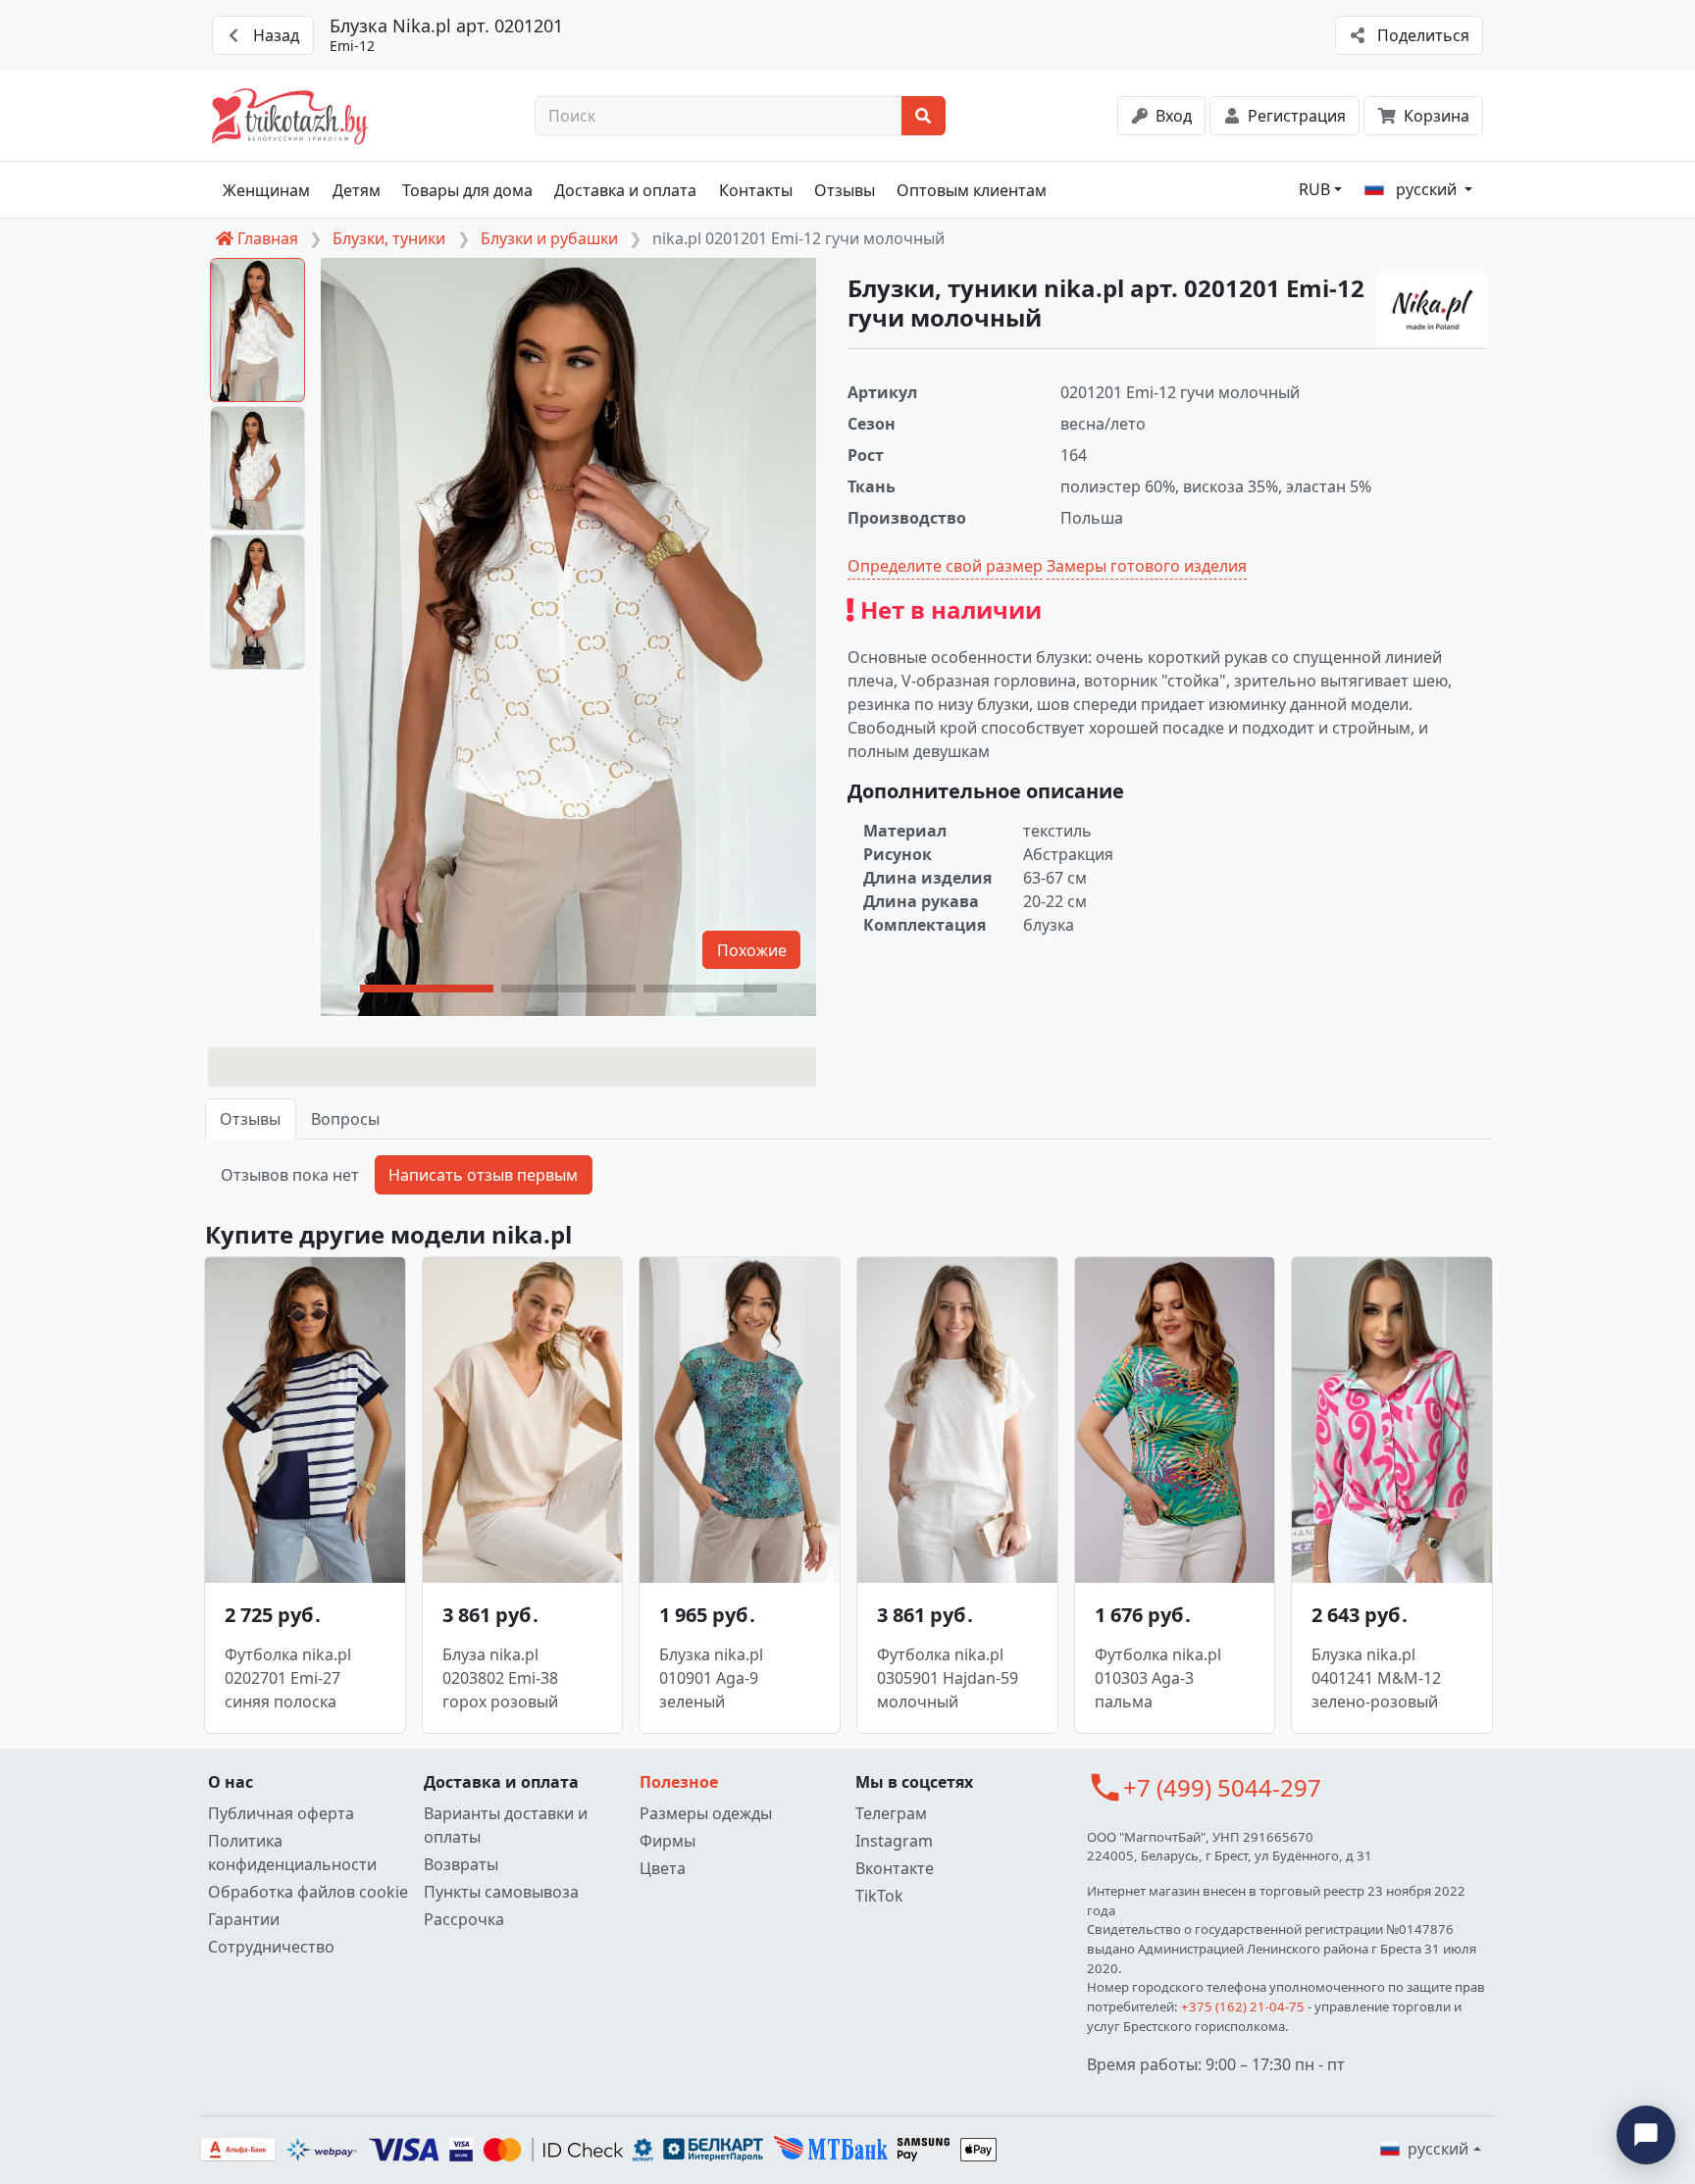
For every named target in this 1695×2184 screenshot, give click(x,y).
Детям (357, 190)
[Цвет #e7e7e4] (512, 1067)
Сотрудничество (271, 1947)
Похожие (752, 950)
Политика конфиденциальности (292, 1853)
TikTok (879, 1896)
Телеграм (891, 1813)
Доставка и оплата (625, 190)
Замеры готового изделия (1147, 566)
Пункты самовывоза (501, 1892)
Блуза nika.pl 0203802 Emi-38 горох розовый (500, 1678)
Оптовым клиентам (972, 190)
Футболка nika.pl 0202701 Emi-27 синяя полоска (288, 1678)
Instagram (894, 1841)
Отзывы (845, 190)
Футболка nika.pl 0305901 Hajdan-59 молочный (948, 1678)
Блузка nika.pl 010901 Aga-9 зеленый (711, 1678)
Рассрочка (464, 1919)
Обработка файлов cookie (308, 1892)
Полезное (679, 1782)
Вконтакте (895, 1868)
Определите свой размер (945, 566)
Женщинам (266, 190)
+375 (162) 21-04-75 (1243, 2006)
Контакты (756, 190)
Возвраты (461, 1864)
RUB (1314, 189)
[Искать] (924, 116)
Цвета (663, 1868)
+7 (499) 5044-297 (1222, 1787)
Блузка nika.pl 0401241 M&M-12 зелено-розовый (1376, 1678)
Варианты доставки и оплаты (506, 1825)
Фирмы (668, 1841)
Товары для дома (467, 190)
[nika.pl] (1432, 309)
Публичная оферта (281, 1813)
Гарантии (244, 1919)
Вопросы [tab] (345, 1119)
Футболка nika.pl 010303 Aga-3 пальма (1158, 1678)
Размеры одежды (706, 1813)
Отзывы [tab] (250, 1119)
